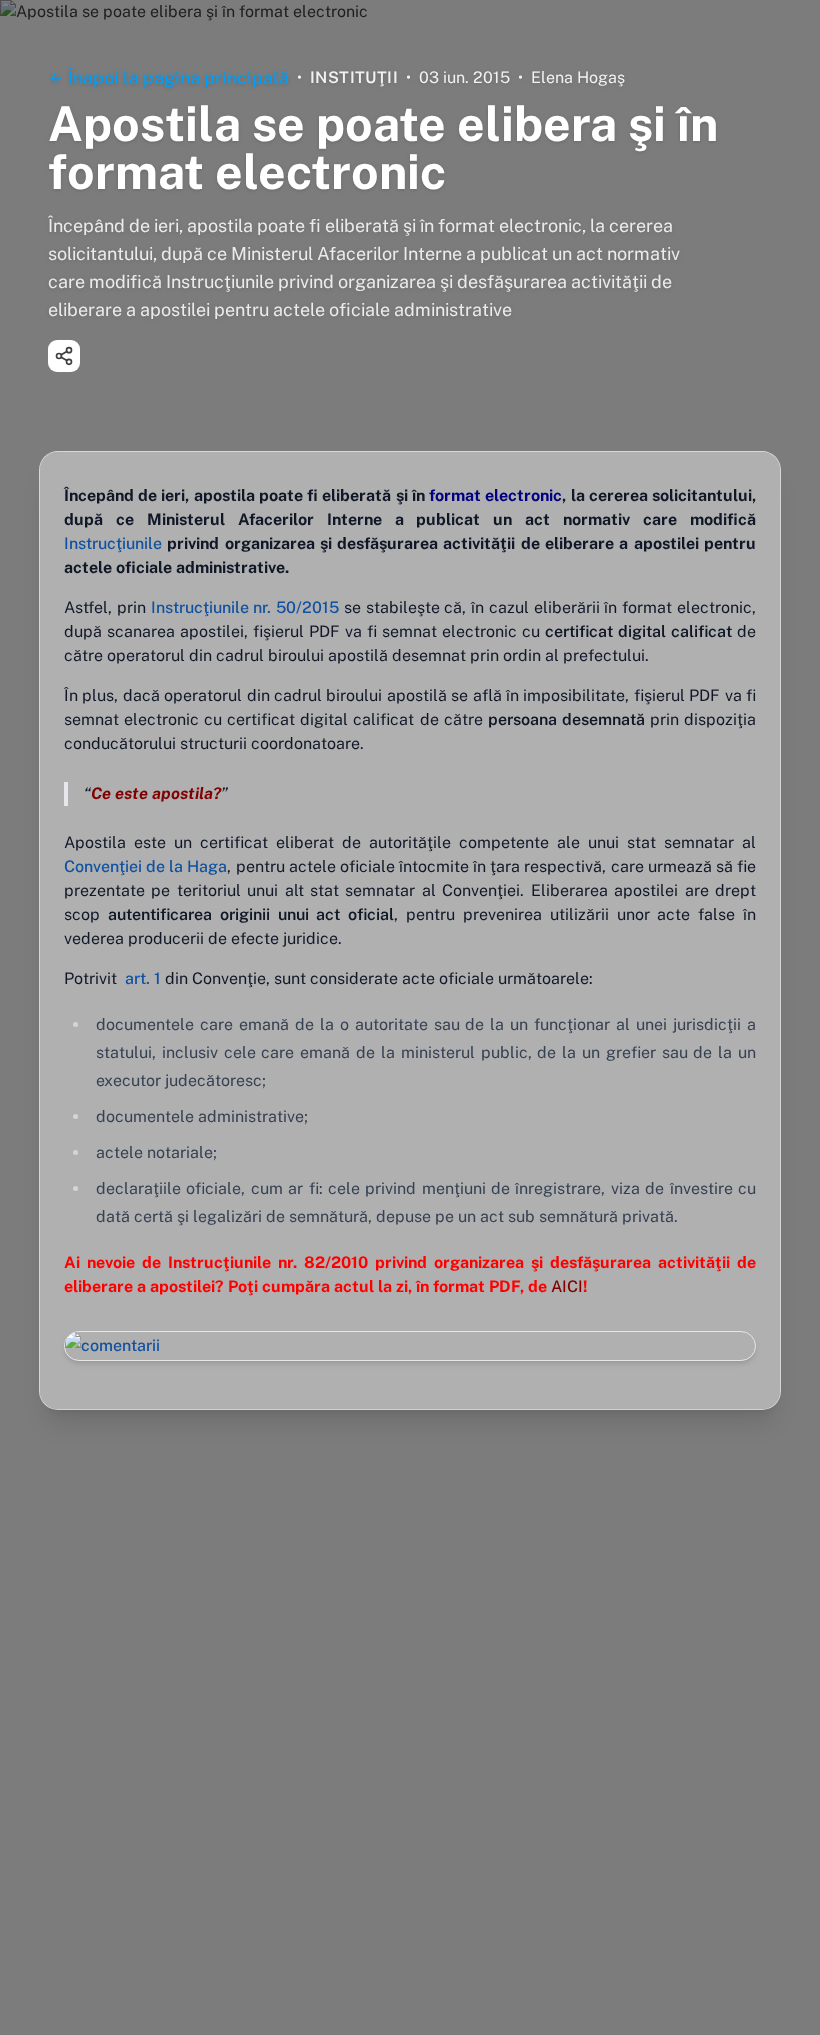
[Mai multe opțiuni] (64, 356)
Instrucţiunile (113, 543)
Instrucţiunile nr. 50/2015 (245, 607)
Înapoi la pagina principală (178, 77)
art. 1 (143, 978)
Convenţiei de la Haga (145, 866)
